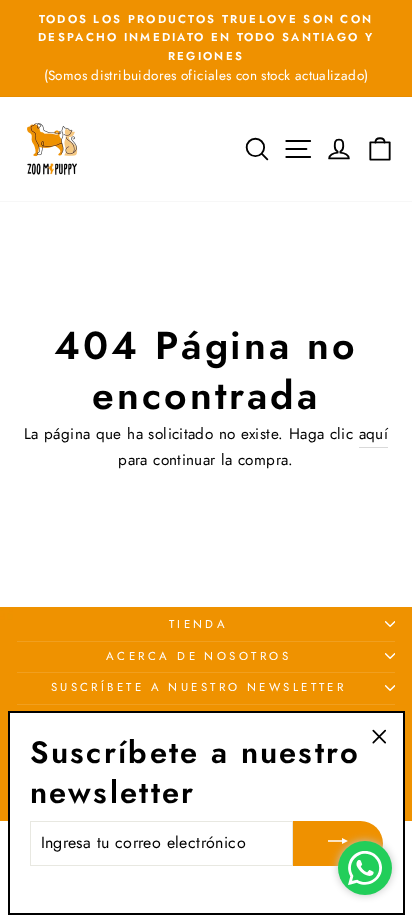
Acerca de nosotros (198, 656)
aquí (374, 434)
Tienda (199, 624)
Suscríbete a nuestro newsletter (199, 687)
